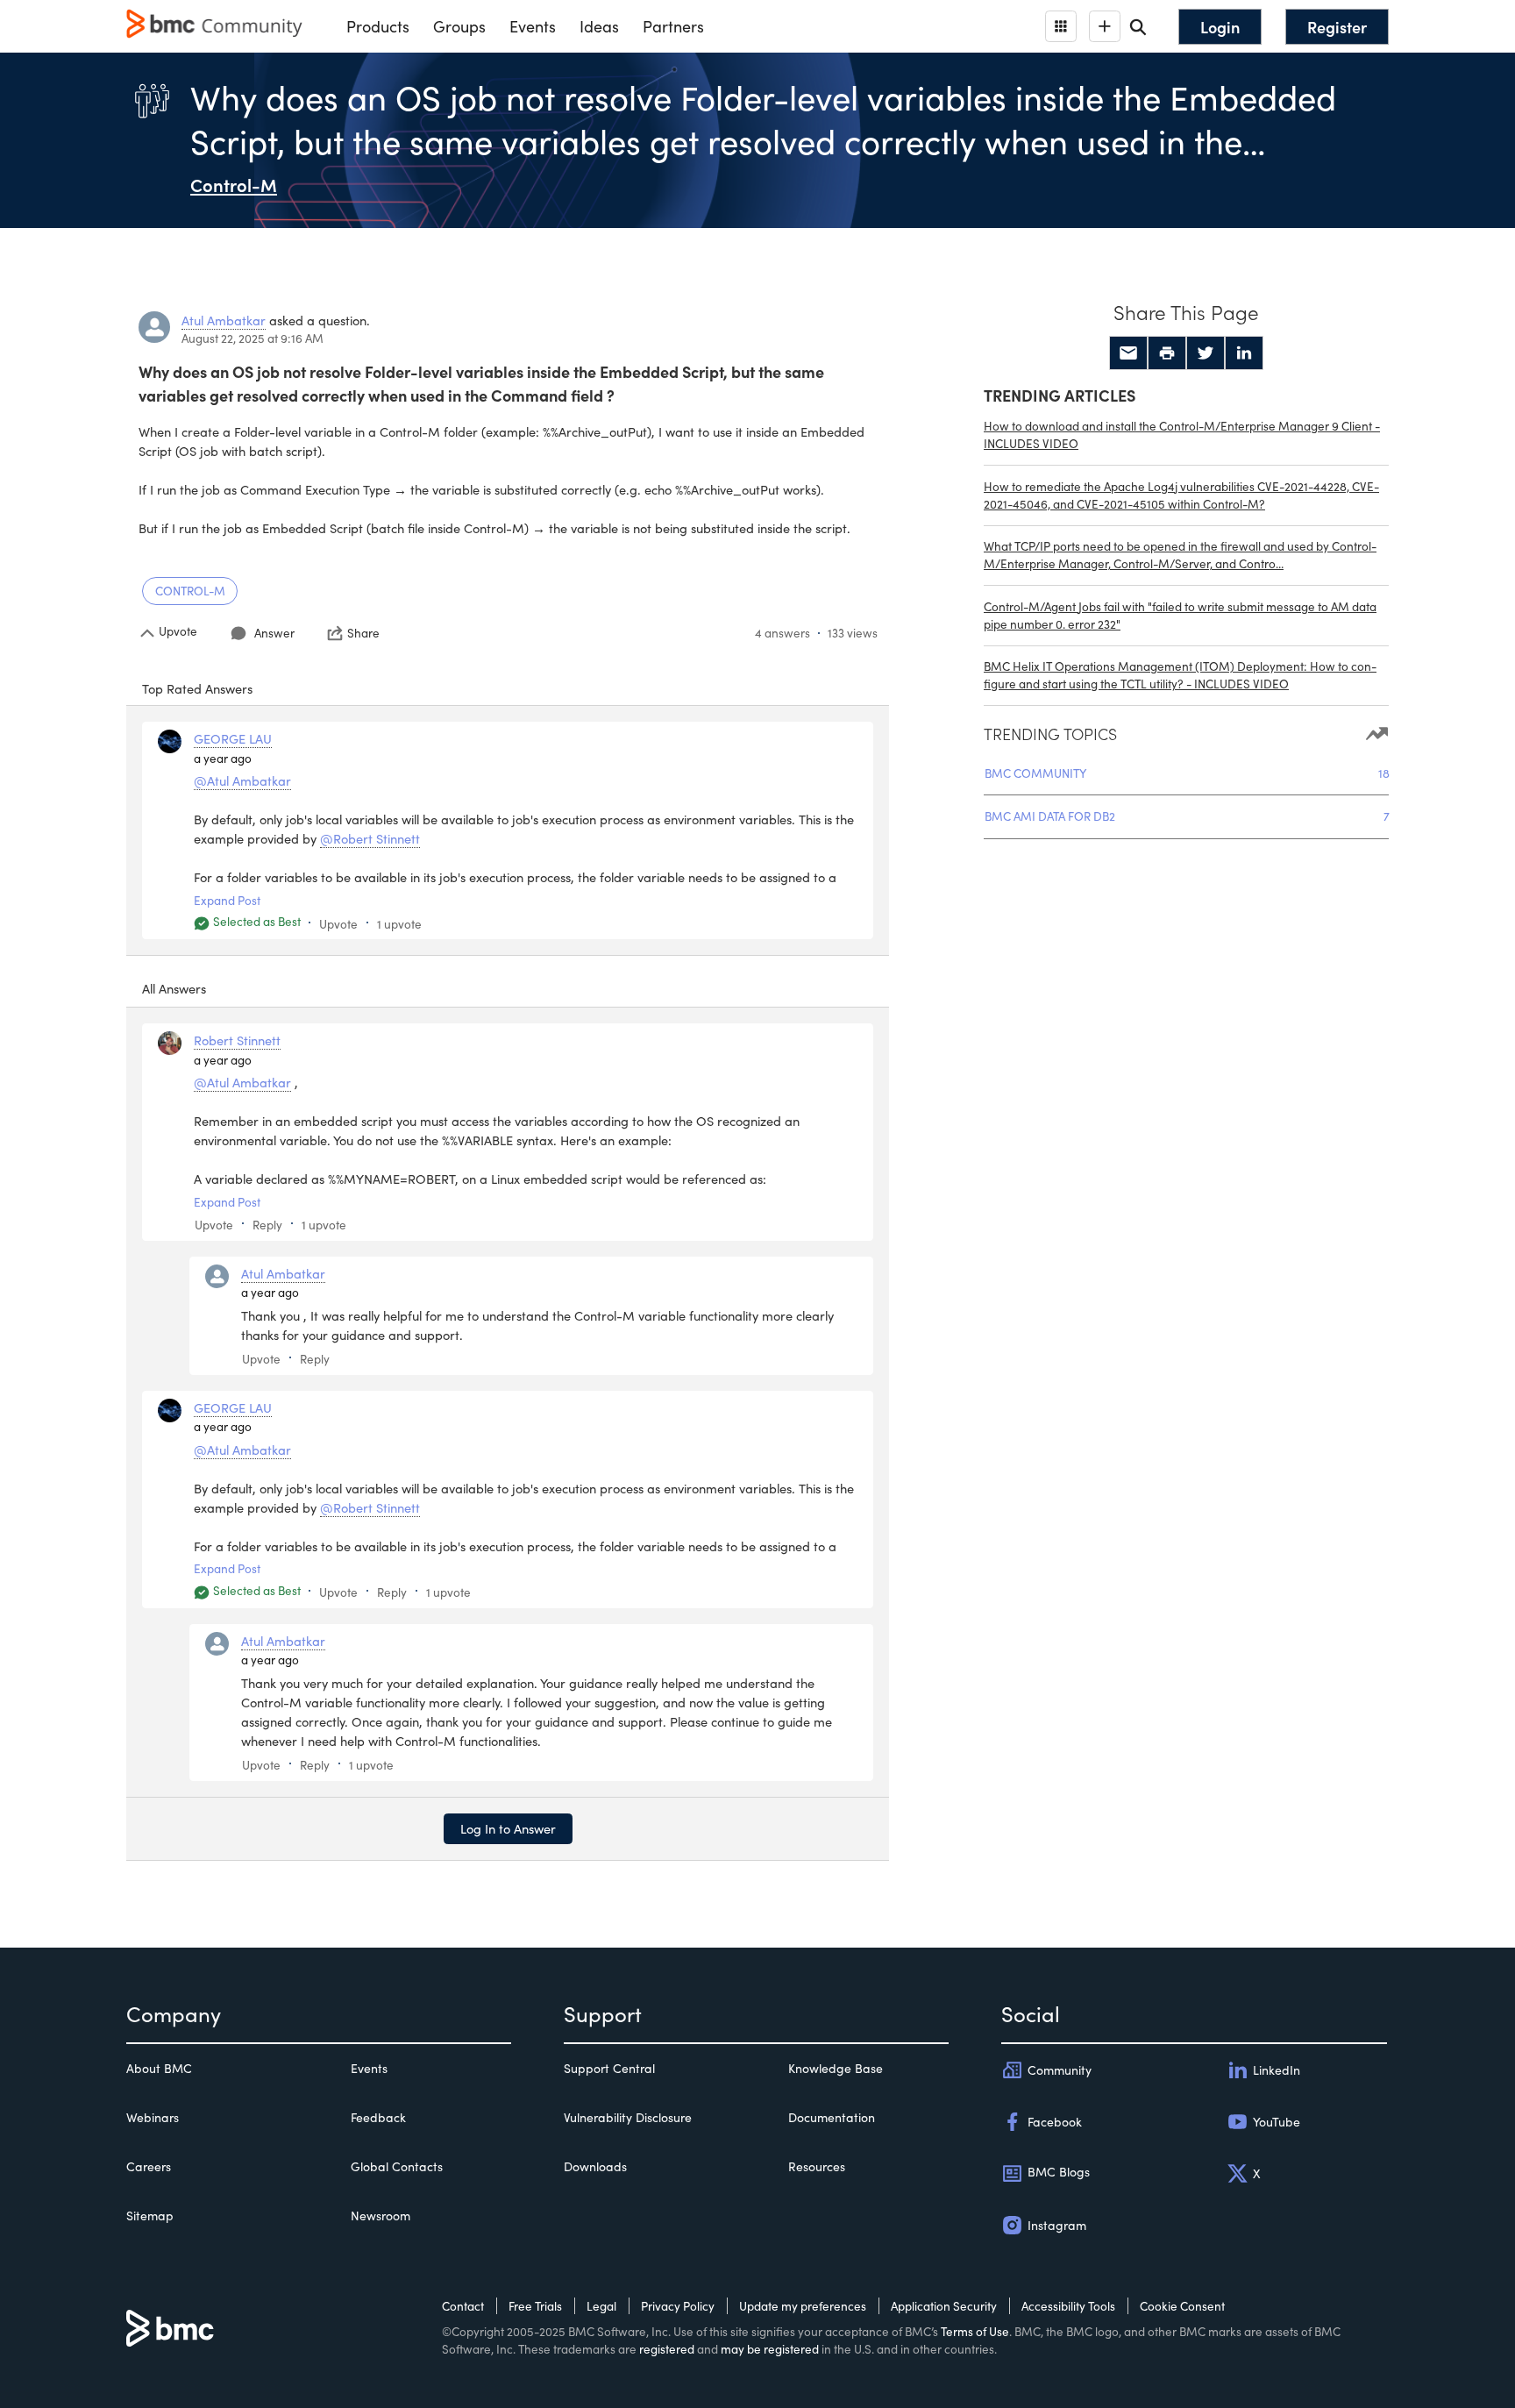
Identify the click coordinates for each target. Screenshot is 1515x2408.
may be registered (770, 2349)
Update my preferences (803, 2306)
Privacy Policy (678, 2306)
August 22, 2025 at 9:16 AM (252, 338)
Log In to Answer (508, 1828)
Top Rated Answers (197, 688)
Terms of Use (975, 2331)
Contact (463, 2306)
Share (363, 633)
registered (667, 2349)
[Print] (1167, 353)
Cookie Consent (1182, 2306)
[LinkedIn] (1244, 353)
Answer (274, 633)
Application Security (944, 2306)
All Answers (174, 988)
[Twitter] (1206, 353)
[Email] (1128, 353)
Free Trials (535, 2306)
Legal (601, 2306)
